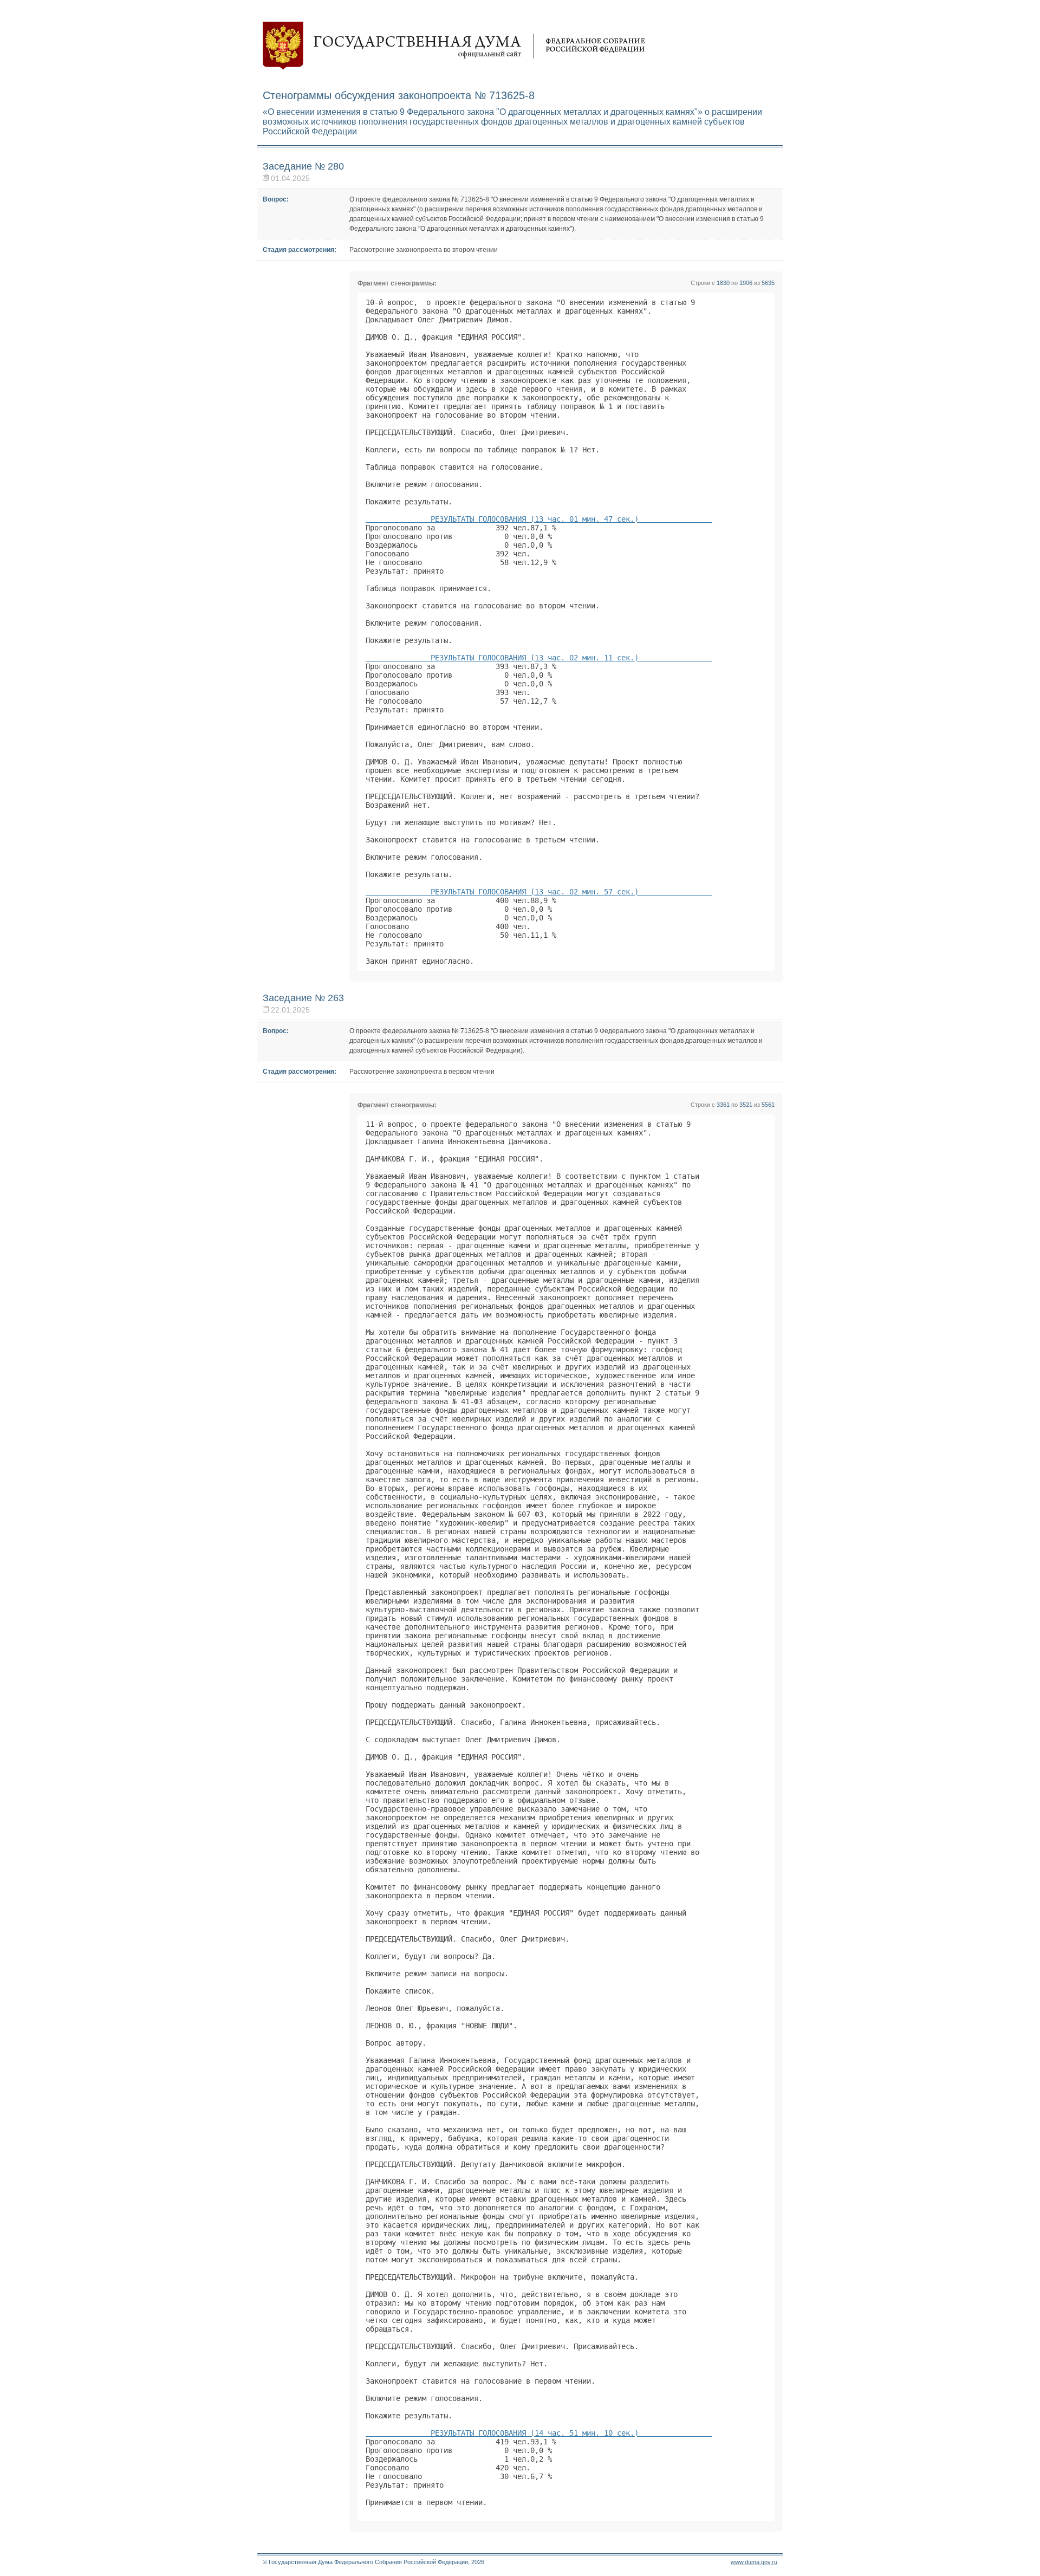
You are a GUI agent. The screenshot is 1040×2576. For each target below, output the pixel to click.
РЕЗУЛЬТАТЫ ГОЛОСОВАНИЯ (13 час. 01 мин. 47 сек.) (539, 519)
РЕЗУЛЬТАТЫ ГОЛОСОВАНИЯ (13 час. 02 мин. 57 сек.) (539, 892)
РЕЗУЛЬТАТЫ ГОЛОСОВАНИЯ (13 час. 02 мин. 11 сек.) (539, 658)
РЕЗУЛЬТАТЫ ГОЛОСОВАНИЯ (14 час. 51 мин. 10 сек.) (539, 2433)
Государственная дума (454, 46)
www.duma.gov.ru (754, 2562)
